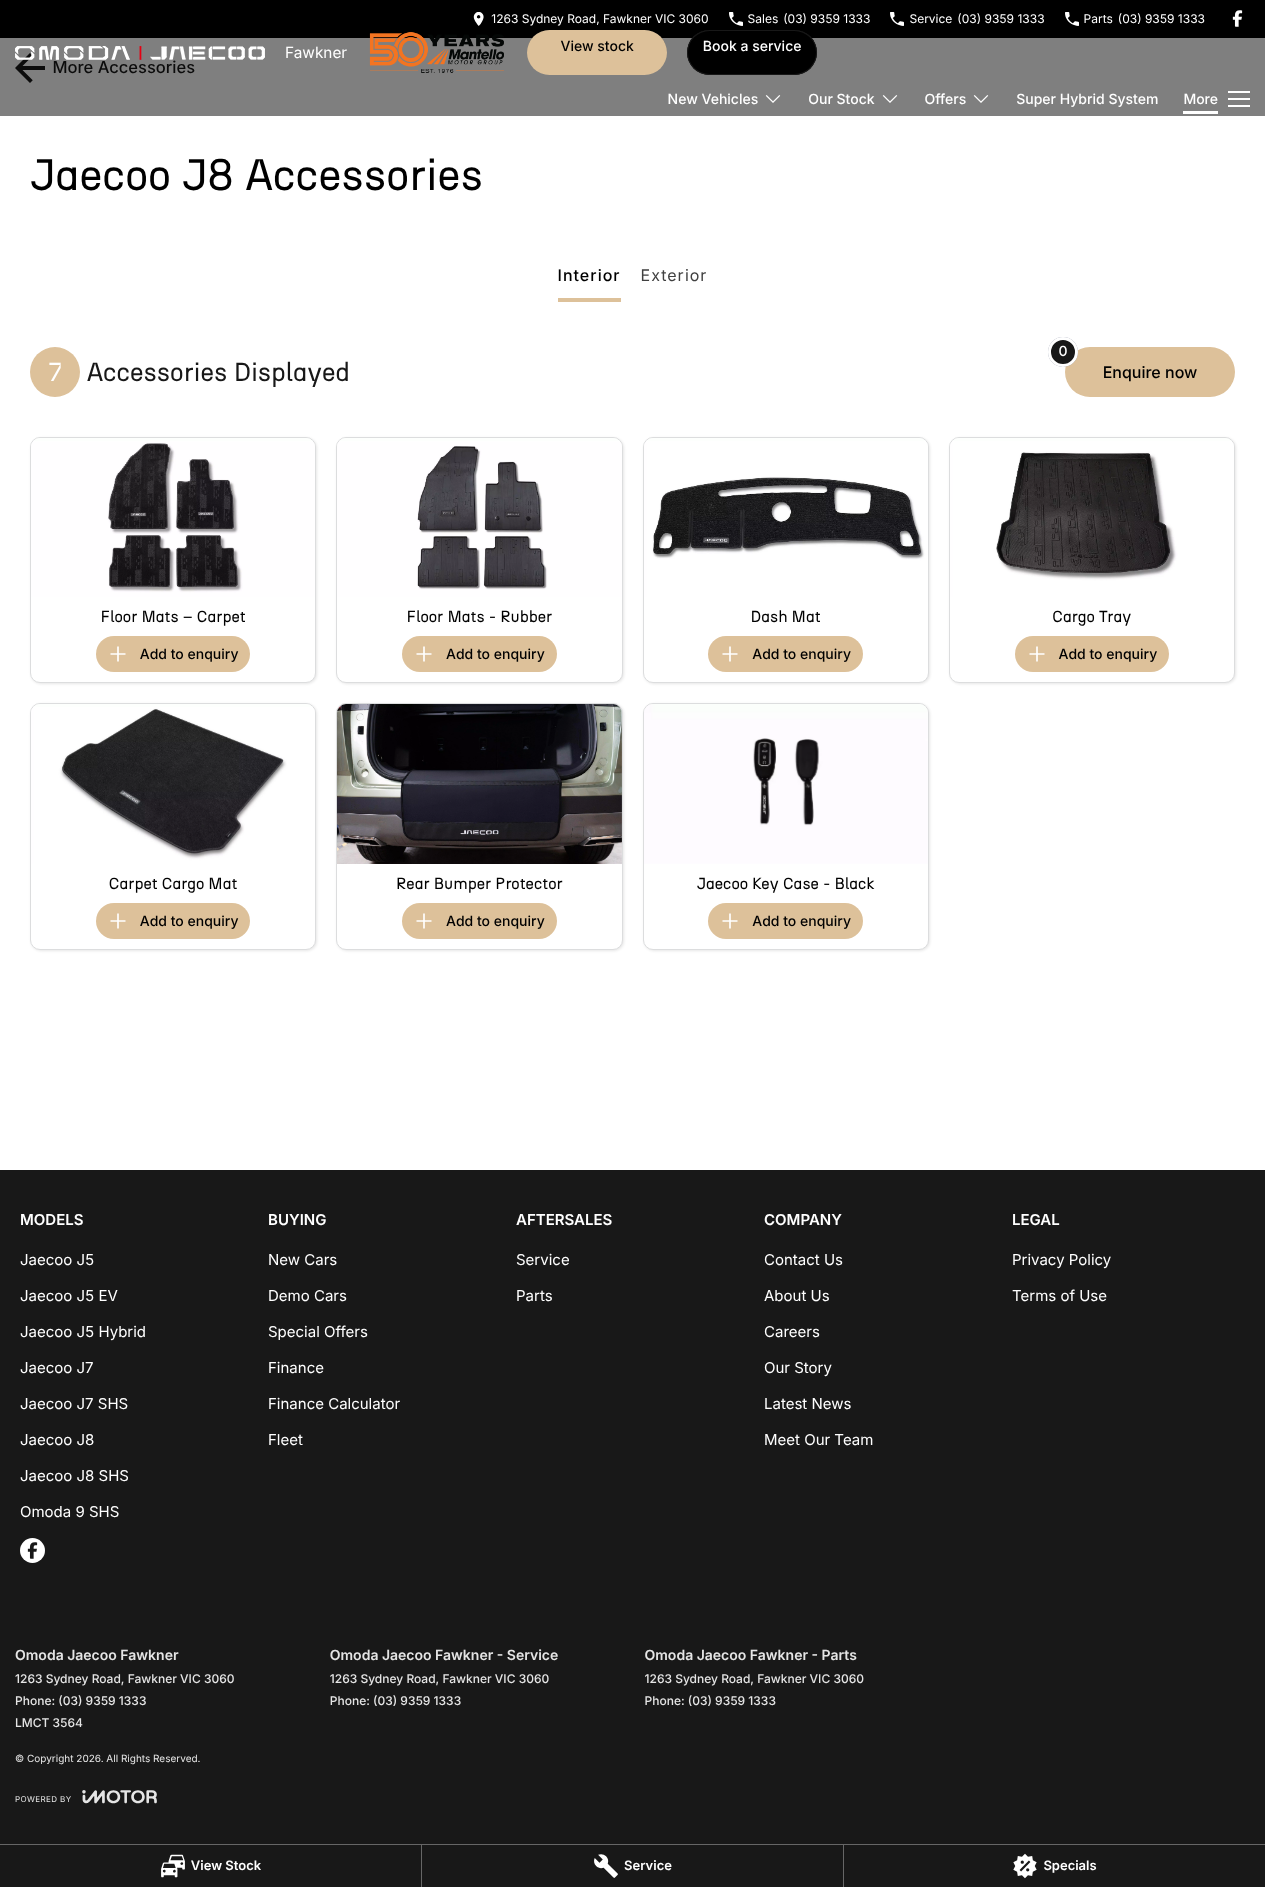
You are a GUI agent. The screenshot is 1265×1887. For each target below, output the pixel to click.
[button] (173, 518)
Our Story (798, 1367)
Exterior (674, 275)
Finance (296, 1367)
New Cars (302, 1259)
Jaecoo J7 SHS (74, 1403)
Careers (792, 1331)
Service (543, 1259)
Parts (534, 1295)
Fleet (285, 1439)
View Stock (596, 46)
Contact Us (803, 1259)
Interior (589, 275)
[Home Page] (140, 53)
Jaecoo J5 (57, 1259)
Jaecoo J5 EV (69, 1295)
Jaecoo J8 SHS (74, 1475)
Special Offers (318, 1331)
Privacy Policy (1061, 1259)
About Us (797, 1295)
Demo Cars (307, 1295)
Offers (946, 99)
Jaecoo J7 (57, 1367)
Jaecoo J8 (57, 1439)
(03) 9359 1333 (102, 1700)
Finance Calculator (334, 1403)
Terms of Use (1059, 1295)
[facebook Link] (1237, 18)
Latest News (807, 1403)
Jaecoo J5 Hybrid (83, 1331)
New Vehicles (713, 99)
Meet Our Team (818, 1439)
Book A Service (752, 46)
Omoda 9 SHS (69, 1511)
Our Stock (841, 99)
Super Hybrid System (1087, 99)
